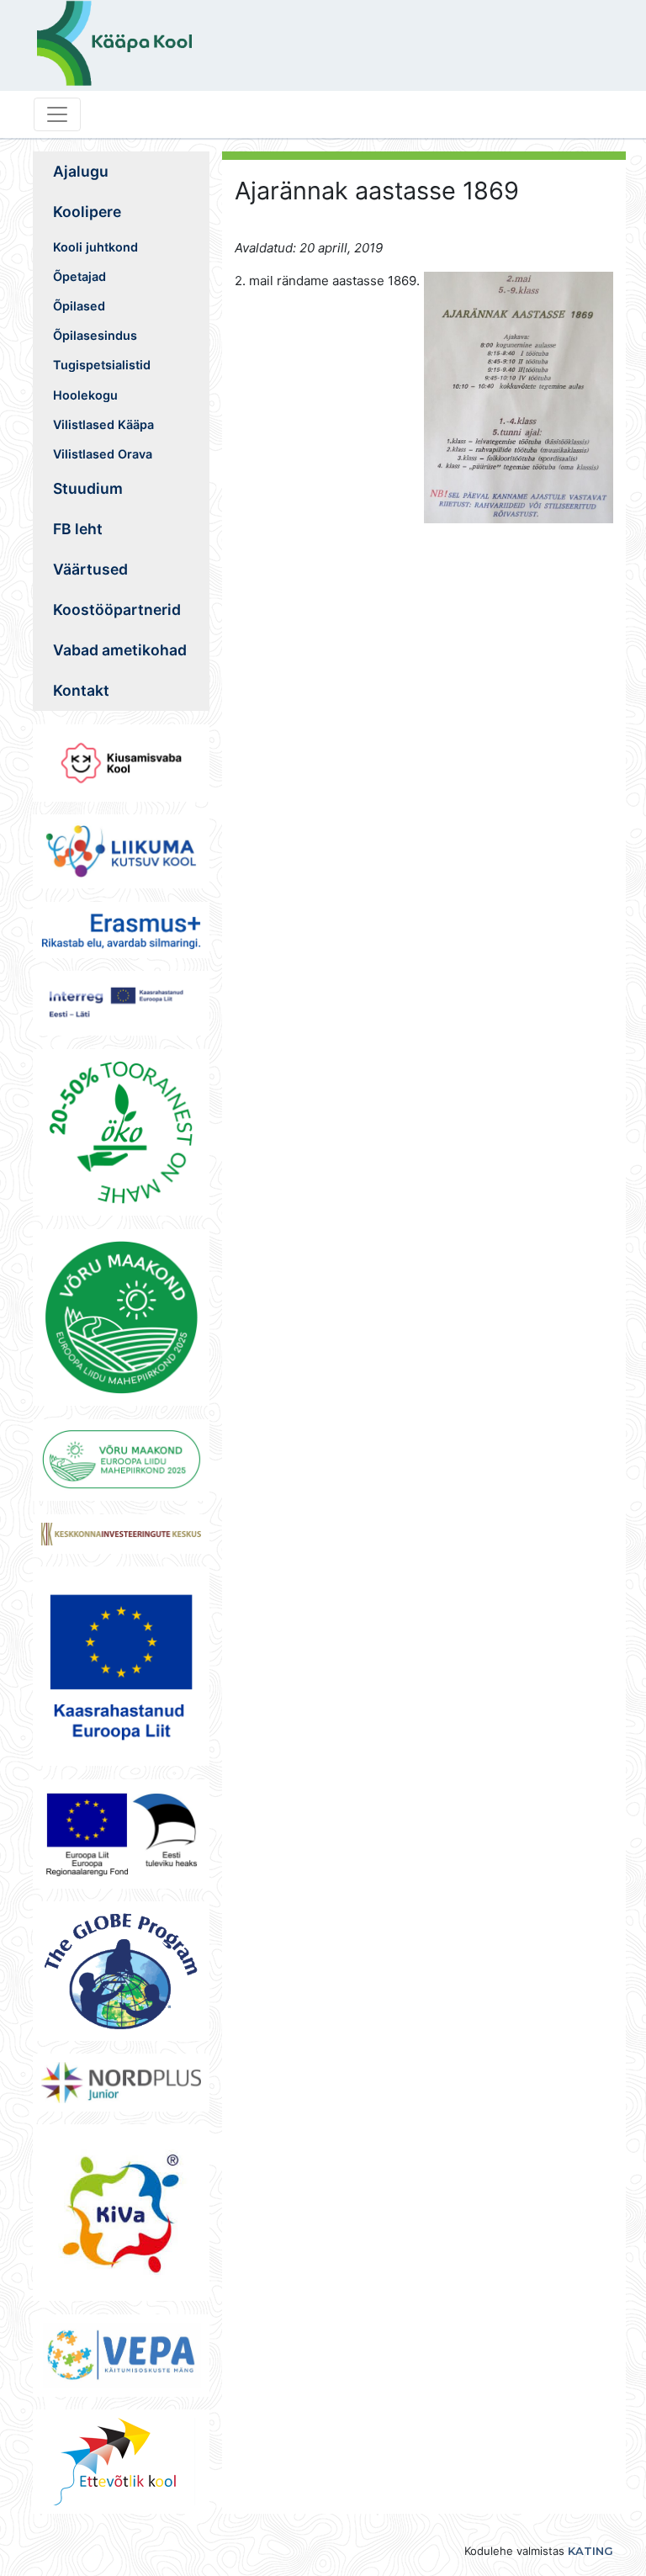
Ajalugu (81, 171)
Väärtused (90, 569)
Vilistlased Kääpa (103, 424)
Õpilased (79, 306)
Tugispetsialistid (102, 365)
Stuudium (88, 488)
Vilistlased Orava (103, 454)
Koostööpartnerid (117, 610)
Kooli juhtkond (95, 247)
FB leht (78, 529)
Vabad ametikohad (120, 650)
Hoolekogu (85, 395)
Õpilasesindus (95, 335)
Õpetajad (79, 276)
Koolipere (87, 212)
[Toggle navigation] (57, 114)
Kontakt (81, 690)
